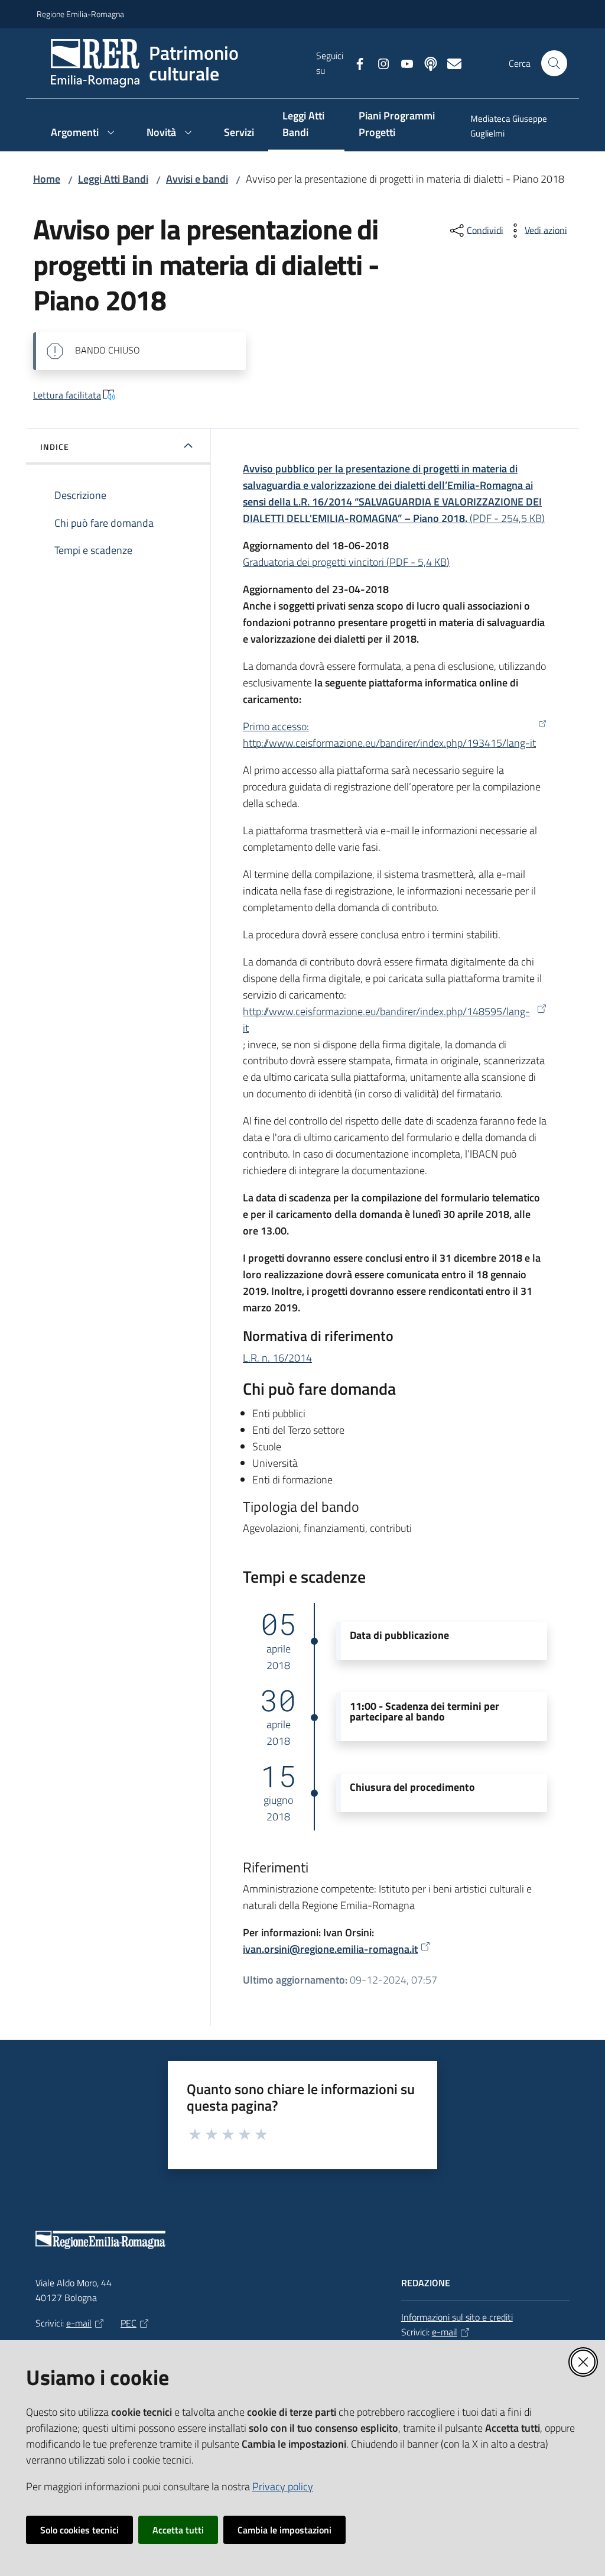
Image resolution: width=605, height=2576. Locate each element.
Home (47, 179)
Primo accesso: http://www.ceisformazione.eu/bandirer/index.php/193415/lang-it (389, 735)
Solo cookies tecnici (79, 2530)
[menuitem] (512, 127)
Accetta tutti (178, 2530)
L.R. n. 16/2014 (277, 1358)
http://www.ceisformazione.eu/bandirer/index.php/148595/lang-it (386, 1020)
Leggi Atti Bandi (113, 179)
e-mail (79, 2323)
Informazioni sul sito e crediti (457, 2317)
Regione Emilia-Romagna (80, 14)
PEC (129, 2323)
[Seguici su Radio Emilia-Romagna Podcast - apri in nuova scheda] (426, 63)
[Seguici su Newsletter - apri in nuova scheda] (450, 63)
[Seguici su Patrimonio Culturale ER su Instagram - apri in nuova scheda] (379, 63)
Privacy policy (283, 2486)
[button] (554, 63)
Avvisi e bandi (197, 179)
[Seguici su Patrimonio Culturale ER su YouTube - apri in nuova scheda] (402, 63)
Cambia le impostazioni (284, 2530)
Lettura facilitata (67, 395)
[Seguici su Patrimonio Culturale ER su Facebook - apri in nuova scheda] (355, 63)
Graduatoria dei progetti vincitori (346, 562)
